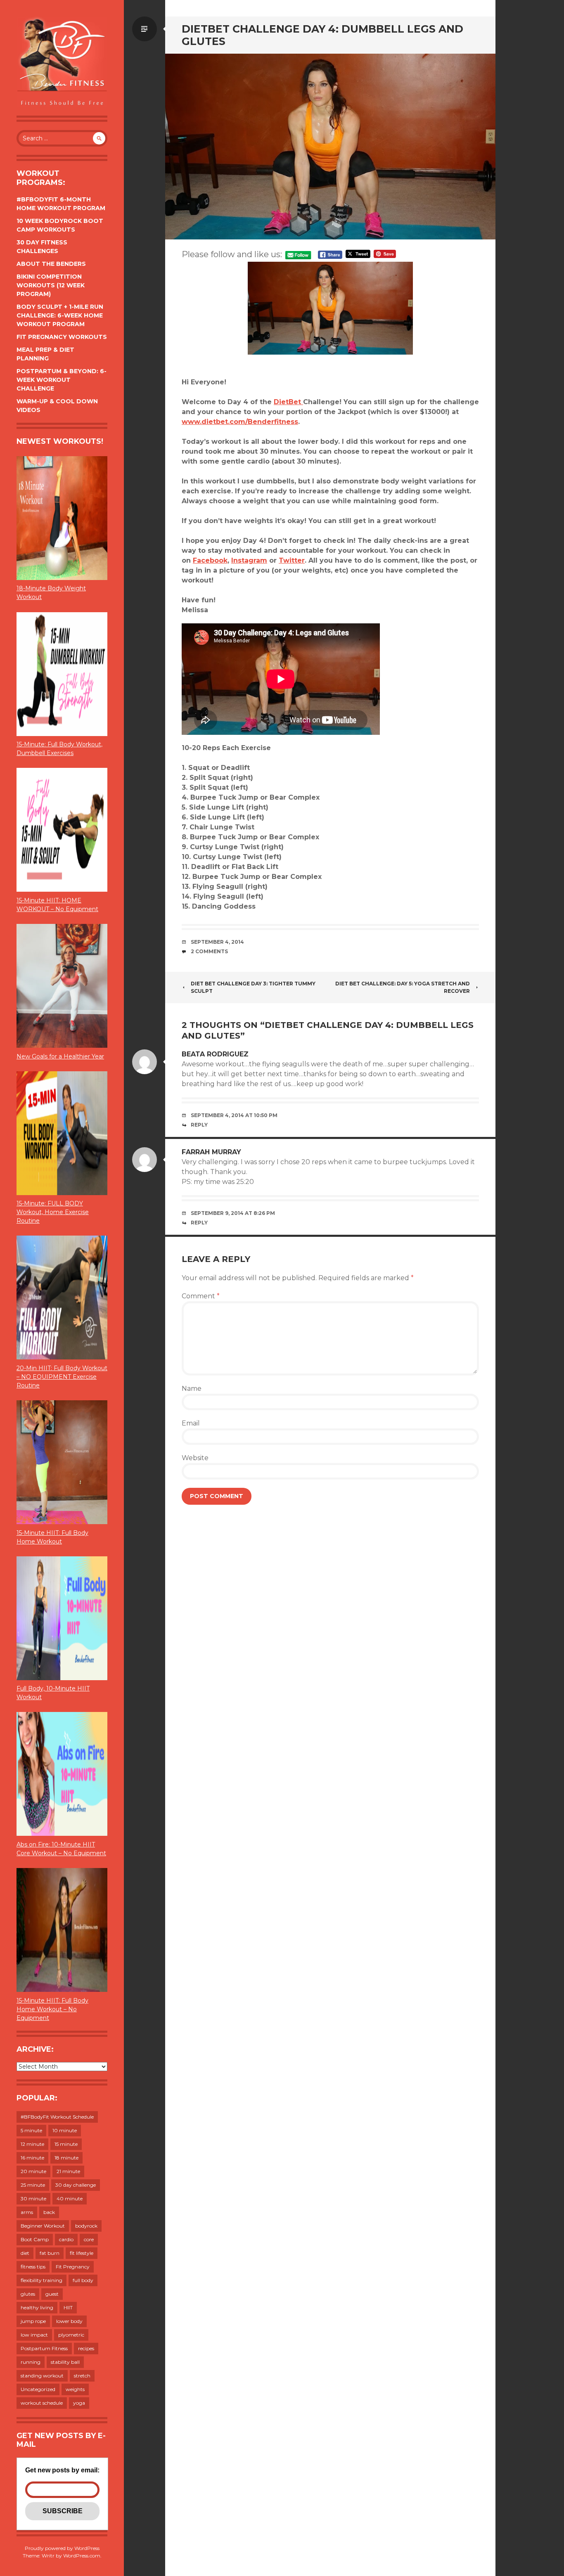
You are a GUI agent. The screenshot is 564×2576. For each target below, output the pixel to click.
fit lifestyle (82, 2253)
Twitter (292, 560)
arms (27, 2212)
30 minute (33, 2198)
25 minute (33, 2185)
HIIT (68, 2307)
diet (25, 2253)
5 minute (31, 2130)
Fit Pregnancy (73, 2267)
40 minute (70, 2198)
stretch (82, 2376)
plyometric (71, 2335)
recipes (86, 2348)
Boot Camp (35, 2239)
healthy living (37, 2307)
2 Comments (209, 951)
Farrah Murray (211, 1152)
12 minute (32, 2144)
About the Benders (51, 264)
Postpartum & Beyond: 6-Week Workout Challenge (62, 380)
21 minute (68, 2171)
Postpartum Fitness (44, 2348)
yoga (79, 2403)
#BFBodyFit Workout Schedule (57, 2117)
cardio (66, 2239)
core (89, 2239)
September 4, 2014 (217, 942)
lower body (69, 2321)
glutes (28, 2294)
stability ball (65, 2362)
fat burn (50, 2253)
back (49, 2212)
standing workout (42, 2376)
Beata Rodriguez (215, 1054)
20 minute (33, 2171)
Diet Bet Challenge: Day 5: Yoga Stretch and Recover (403, 987)
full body (83, 2280)
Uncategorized (38, 2389)
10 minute (65, 2130)
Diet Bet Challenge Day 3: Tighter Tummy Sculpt (253, 987)
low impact (34, 2335)
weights (75, 2389)
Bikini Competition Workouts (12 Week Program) (51, 285)
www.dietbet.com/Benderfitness (240, 422)
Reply (199, 1125)
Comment (201, 1296)
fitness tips (33, 2267)
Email (191, 1423)
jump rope (33, 2321)
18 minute (66, 2158)
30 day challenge (76, 2185)
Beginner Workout (43, 2226)
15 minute (66, 2144)
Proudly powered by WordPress (62, 2548)
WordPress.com (82, 2556)
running (31, 2362)
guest (52, 2294)
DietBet (288, 402)
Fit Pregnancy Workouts (62, 337)
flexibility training (41, 2280)
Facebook (210, 560)
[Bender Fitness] (62, 62)
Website (195, 1458)
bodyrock (86, 2226)
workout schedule (42, 2403)
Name (192, 1389)
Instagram (249, 560)
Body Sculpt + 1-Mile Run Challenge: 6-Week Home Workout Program (60, 315)
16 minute (32, 2158)
